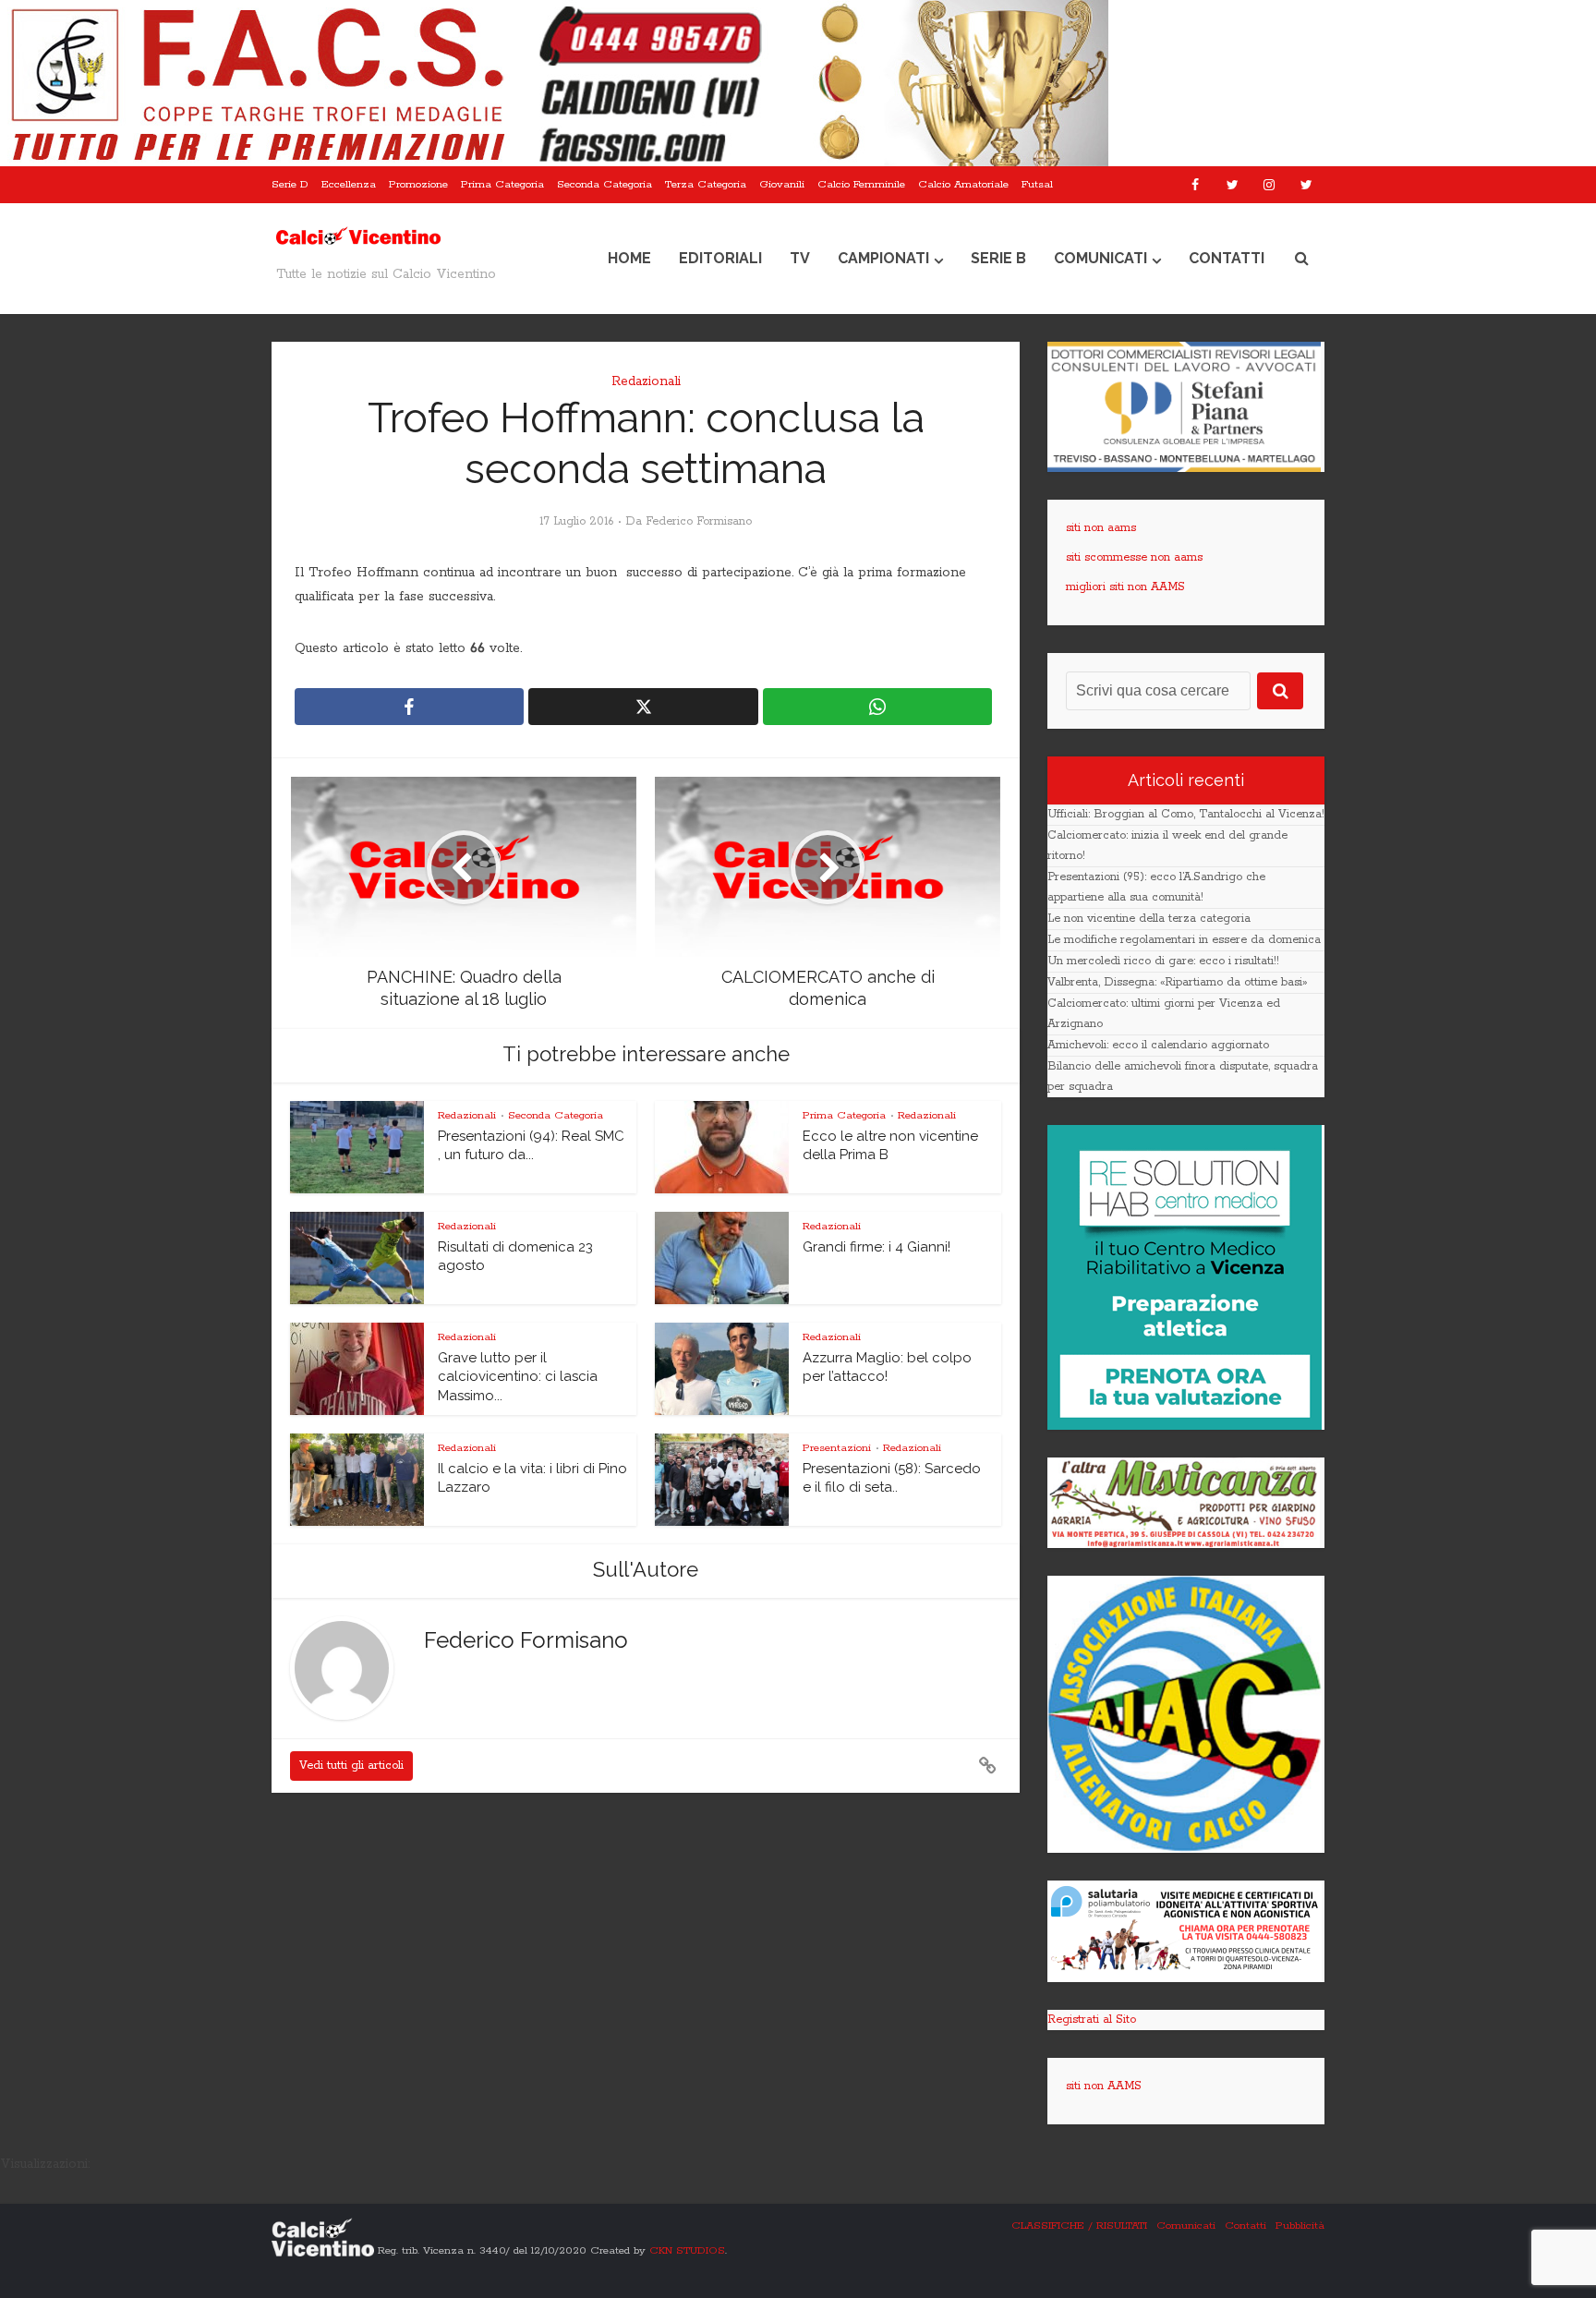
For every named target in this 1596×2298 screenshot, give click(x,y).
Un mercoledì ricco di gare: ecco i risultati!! (1163, 961)
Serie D (290, 184)
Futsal (1037, 184)
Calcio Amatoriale (963, 184)
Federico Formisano (699, 521)
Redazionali (646, 381)
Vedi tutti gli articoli (351, 1766)
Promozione (418, 184)
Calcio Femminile (861, 184)
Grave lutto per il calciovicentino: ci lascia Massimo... (518, 1377)
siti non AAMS (1104, 2086)
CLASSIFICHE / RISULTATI (1079, 2225)
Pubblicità (1300, 2225)
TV (800, 258)
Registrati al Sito (1092, 2020)
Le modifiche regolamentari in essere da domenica (1184, 940)
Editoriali (720, 258)
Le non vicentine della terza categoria (1149, 919)
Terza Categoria (706, 184)
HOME (629, 258)
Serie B (998, 258)
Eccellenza (349, 184)
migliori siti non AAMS (1125, 587)
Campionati (883, 258)
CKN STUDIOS (687, 2250)
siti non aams (1101, 528)
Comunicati (1100, 258)
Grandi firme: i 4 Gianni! (877, 1247)
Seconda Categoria (605, 184)
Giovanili (782, 184)
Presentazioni (837, 1448)
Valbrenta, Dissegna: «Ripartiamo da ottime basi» (1177, 982)
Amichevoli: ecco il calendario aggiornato (1158, 1045)
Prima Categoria (502, 184)
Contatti (1227, 258)
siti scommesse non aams (1134, 557)
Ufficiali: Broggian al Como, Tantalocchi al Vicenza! (1186, 814)
